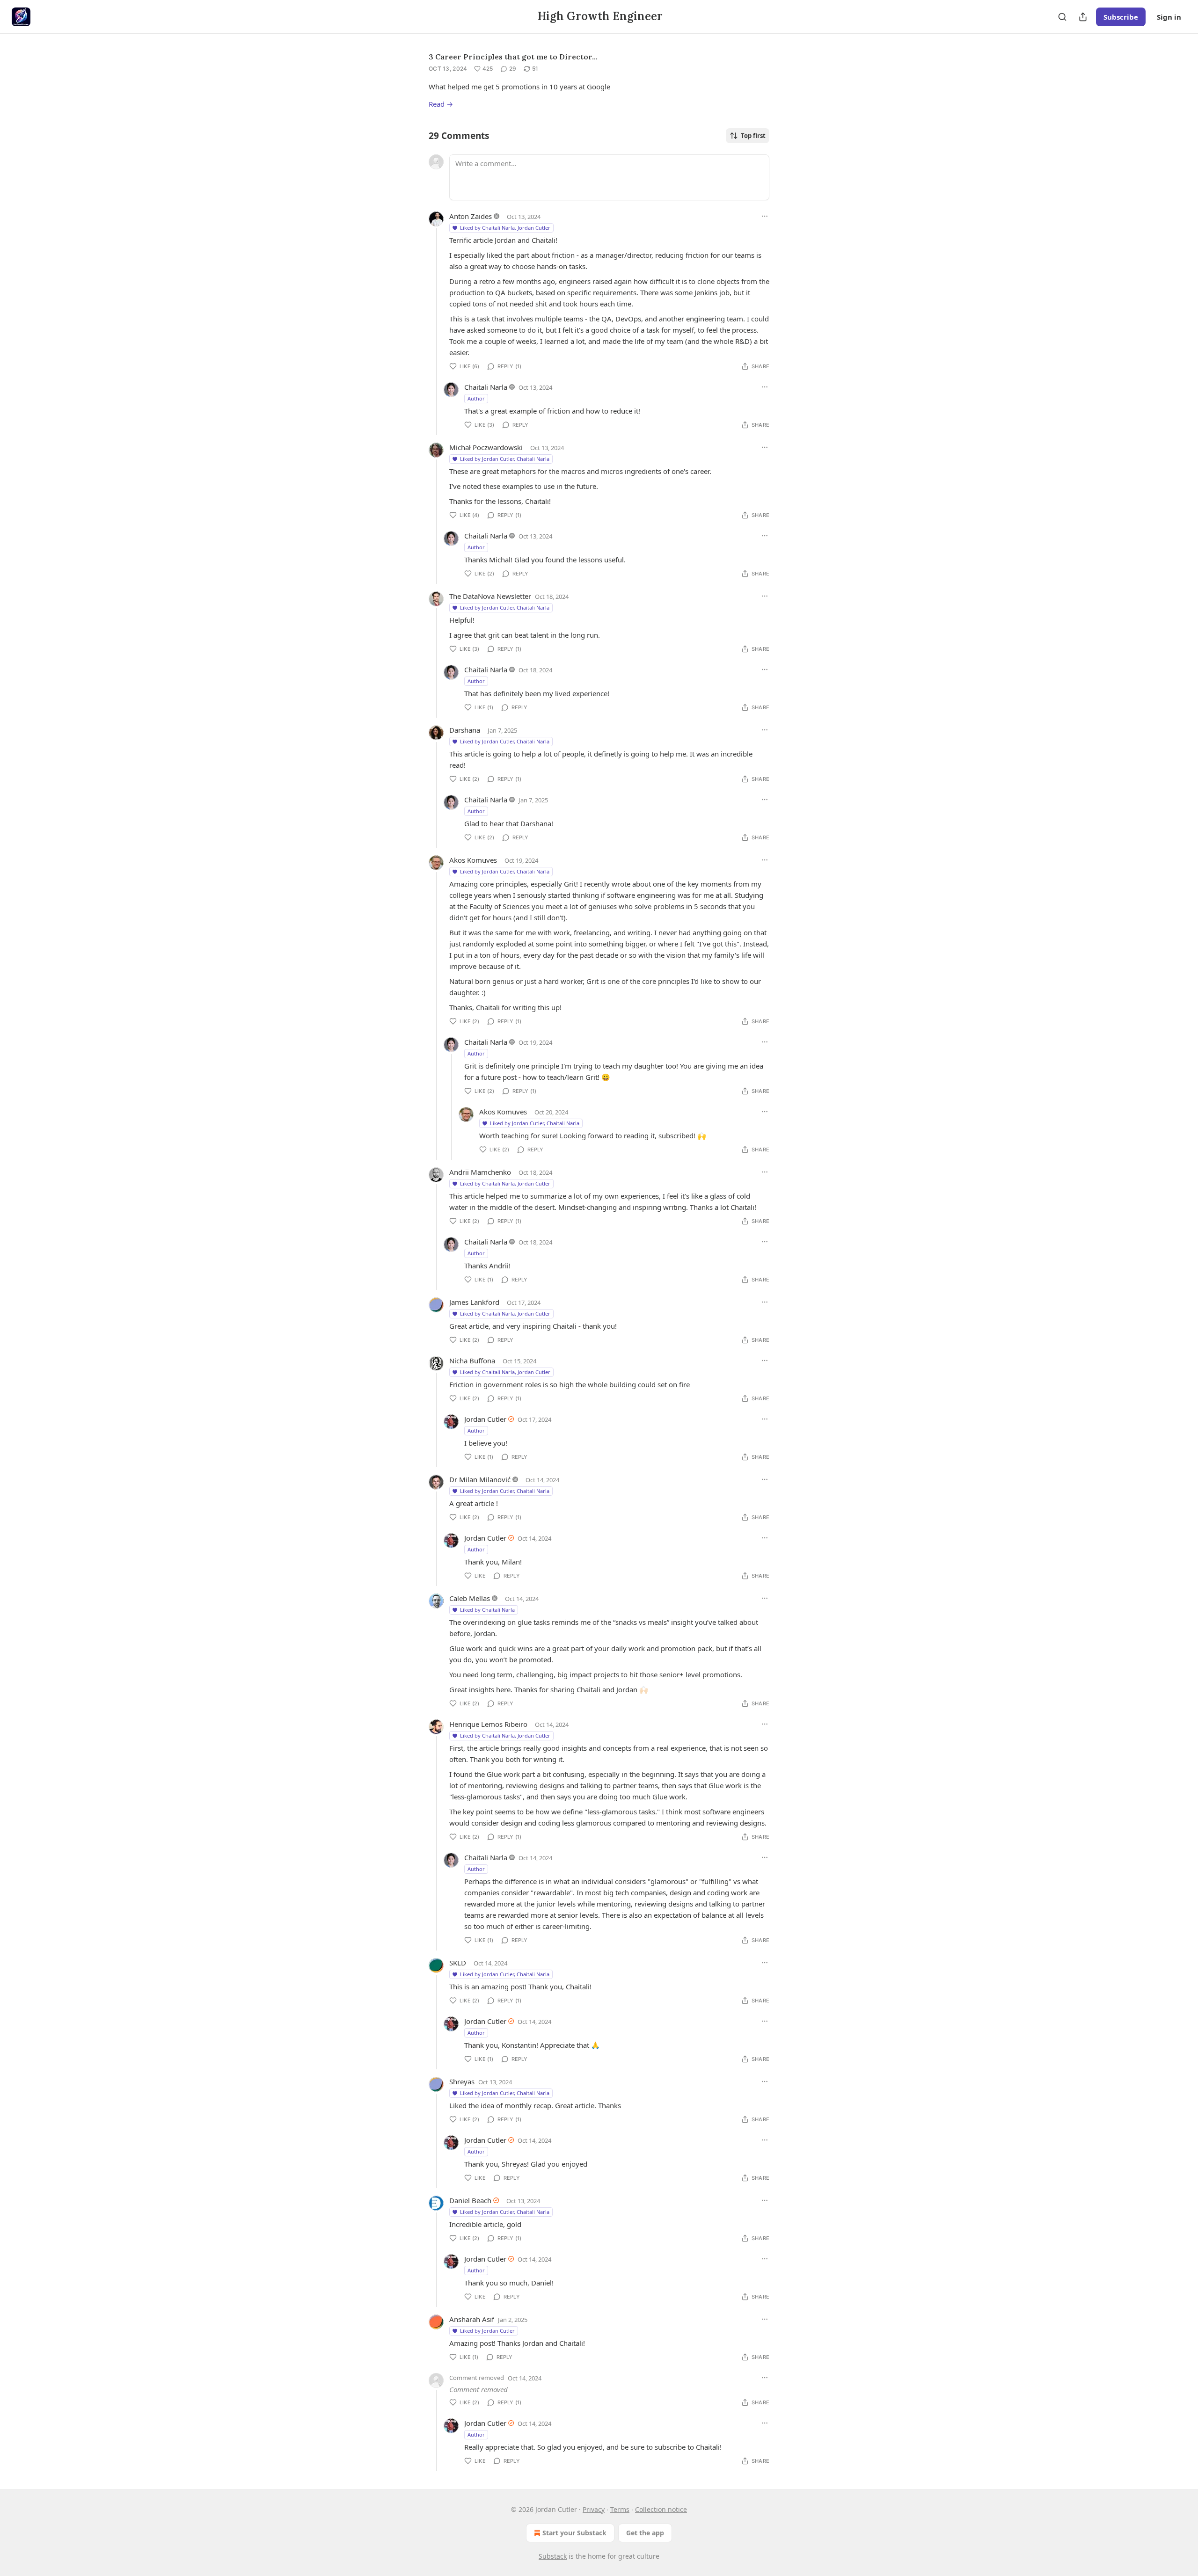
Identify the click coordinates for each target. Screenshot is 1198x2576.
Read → (441, 104)
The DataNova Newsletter (490, 596)
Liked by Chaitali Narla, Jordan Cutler (505, 228)
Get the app (645, 2533)
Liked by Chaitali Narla (487, 1610)
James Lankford (474, 1302)
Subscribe (1121, 17)
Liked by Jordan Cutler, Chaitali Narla (505, 459)
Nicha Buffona (472, 1361)
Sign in (1169, 17)
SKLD (458, 1963)
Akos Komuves (473, 860)
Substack (553, 2556)
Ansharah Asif (472, 2319)
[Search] (1062, 17)
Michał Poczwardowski (486, 447)
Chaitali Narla (486, 387)
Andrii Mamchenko (480, 1172)
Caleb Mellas (470, 1598)
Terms (620, 2509)
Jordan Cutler (485, 1419)
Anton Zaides (471, 216)
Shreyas (462, 2081)
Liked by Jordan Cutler (487, 2331)
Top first (753, 136)
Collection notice (661, 2509)
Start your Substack (574, 2533)
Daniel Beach (470, 2200)
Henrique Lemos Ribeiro (488, 1724)
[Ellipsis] (765, 216)
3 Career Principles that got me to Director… (513, 57)
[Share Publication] (1083, 17)
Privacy (594, 2509)
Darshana (465, 730)
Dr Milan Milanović (480, 1479)
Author (476, 398)
